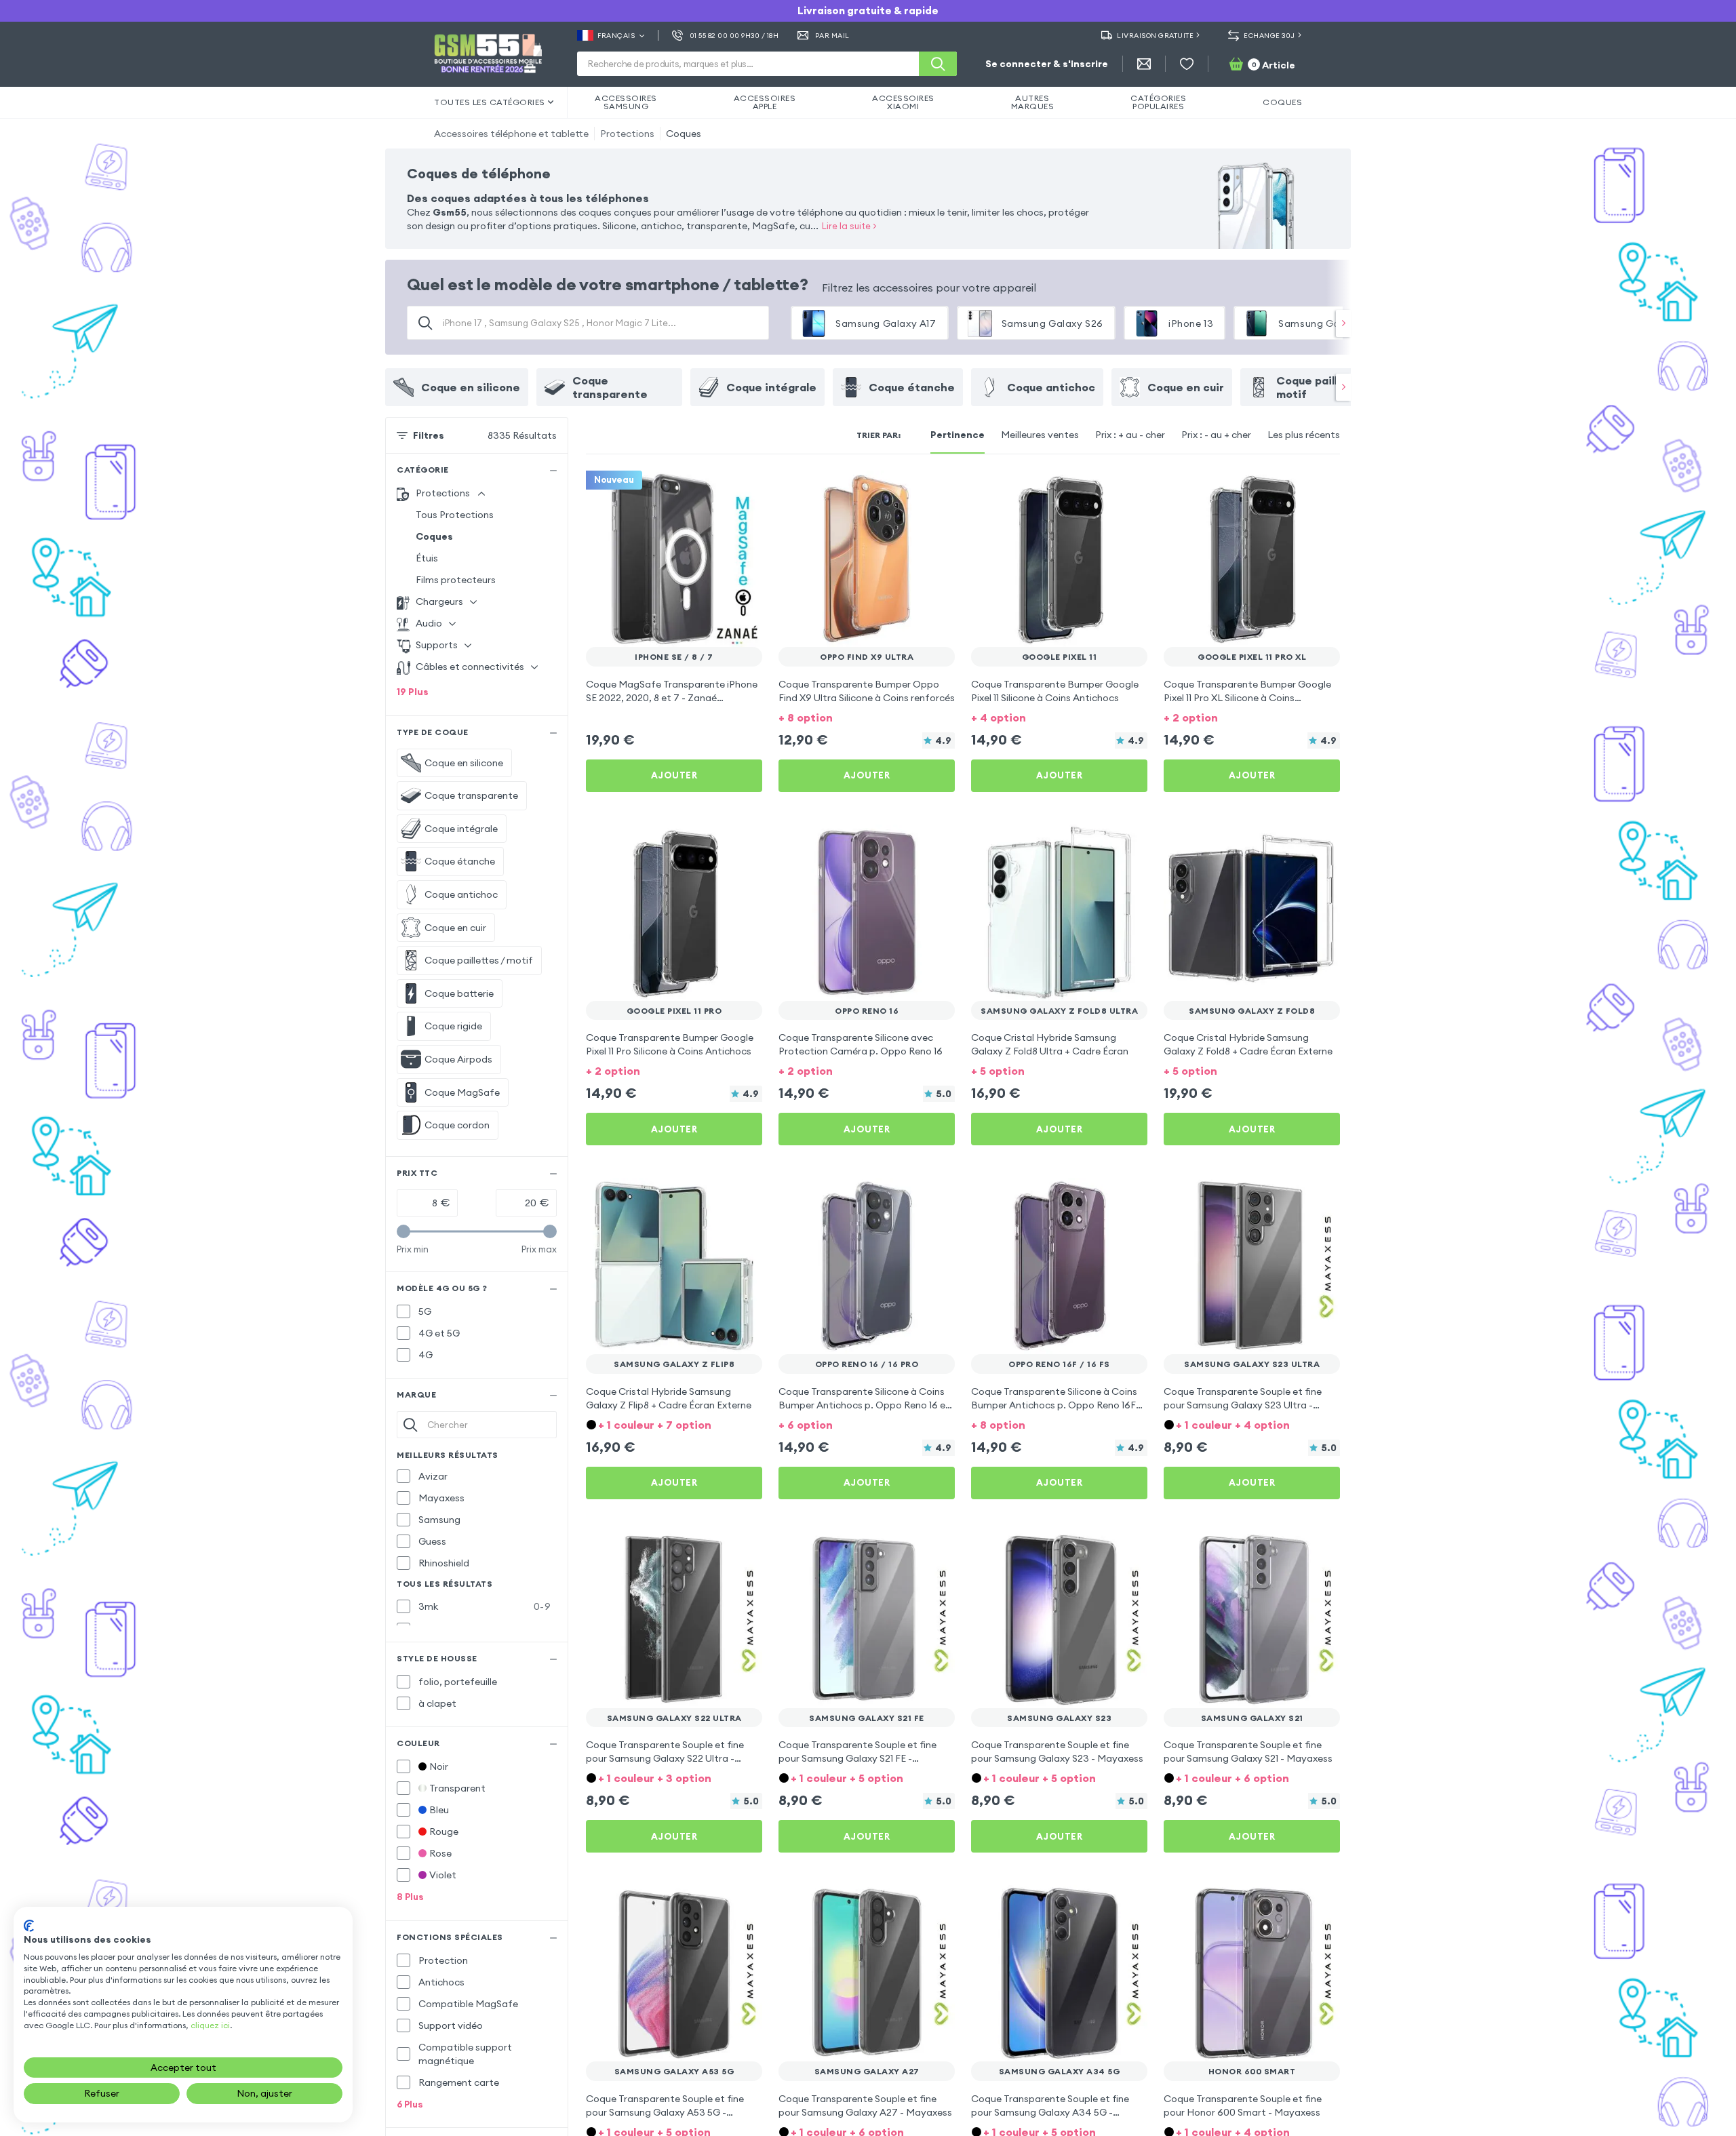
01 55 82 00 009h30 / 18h (734, 36)
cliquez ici (210, 2025)
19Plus (413, 692)
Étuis (427, 558)
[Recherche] (938, 64)
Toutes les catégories (490, 102)
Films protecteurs (456, 580)
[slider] (403, 1231)
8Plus (410, 1897)
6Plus (410, 2104)
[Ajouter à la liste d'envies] (743, 490)
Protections (627, 134)
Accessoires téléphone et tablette (511, 134)
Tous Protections (455, 515)
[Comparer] (716, 490)
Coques (684, 134)
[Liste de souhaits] (1187, 64)
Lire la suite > (849, 226)
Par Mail (832, 36)
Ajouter (674, 775)
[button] (867, 716)
